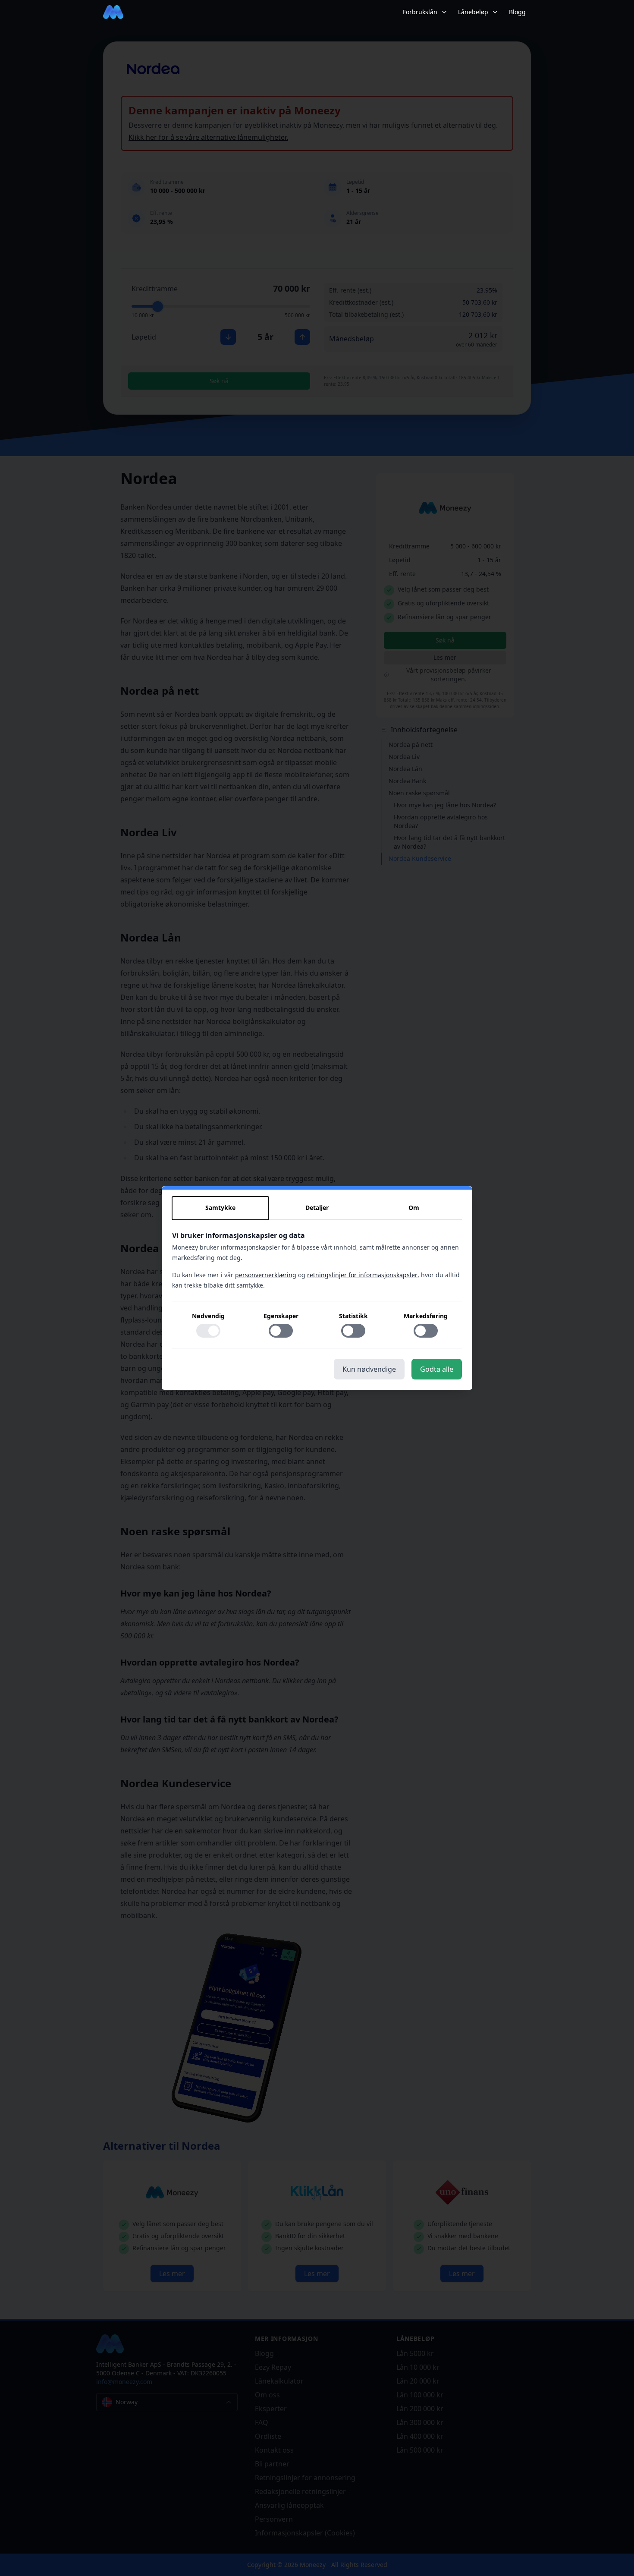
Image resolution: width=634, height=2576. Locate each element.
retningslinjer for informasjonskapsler (362, 1275)
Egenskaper (281, 1316)
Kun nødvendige (369, 1369)
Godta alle (437, 1369)
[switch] (208, 1331)
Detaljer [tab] (317, 1208)
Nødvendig (208, 1316)
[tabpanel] (317, 1289)
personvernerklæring (266, 1275)
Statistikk (353, 1316)
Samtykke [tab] (220, 1208)
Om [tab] (414, 1208)
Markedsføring (426, 1316)
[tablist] (317, 1208)
